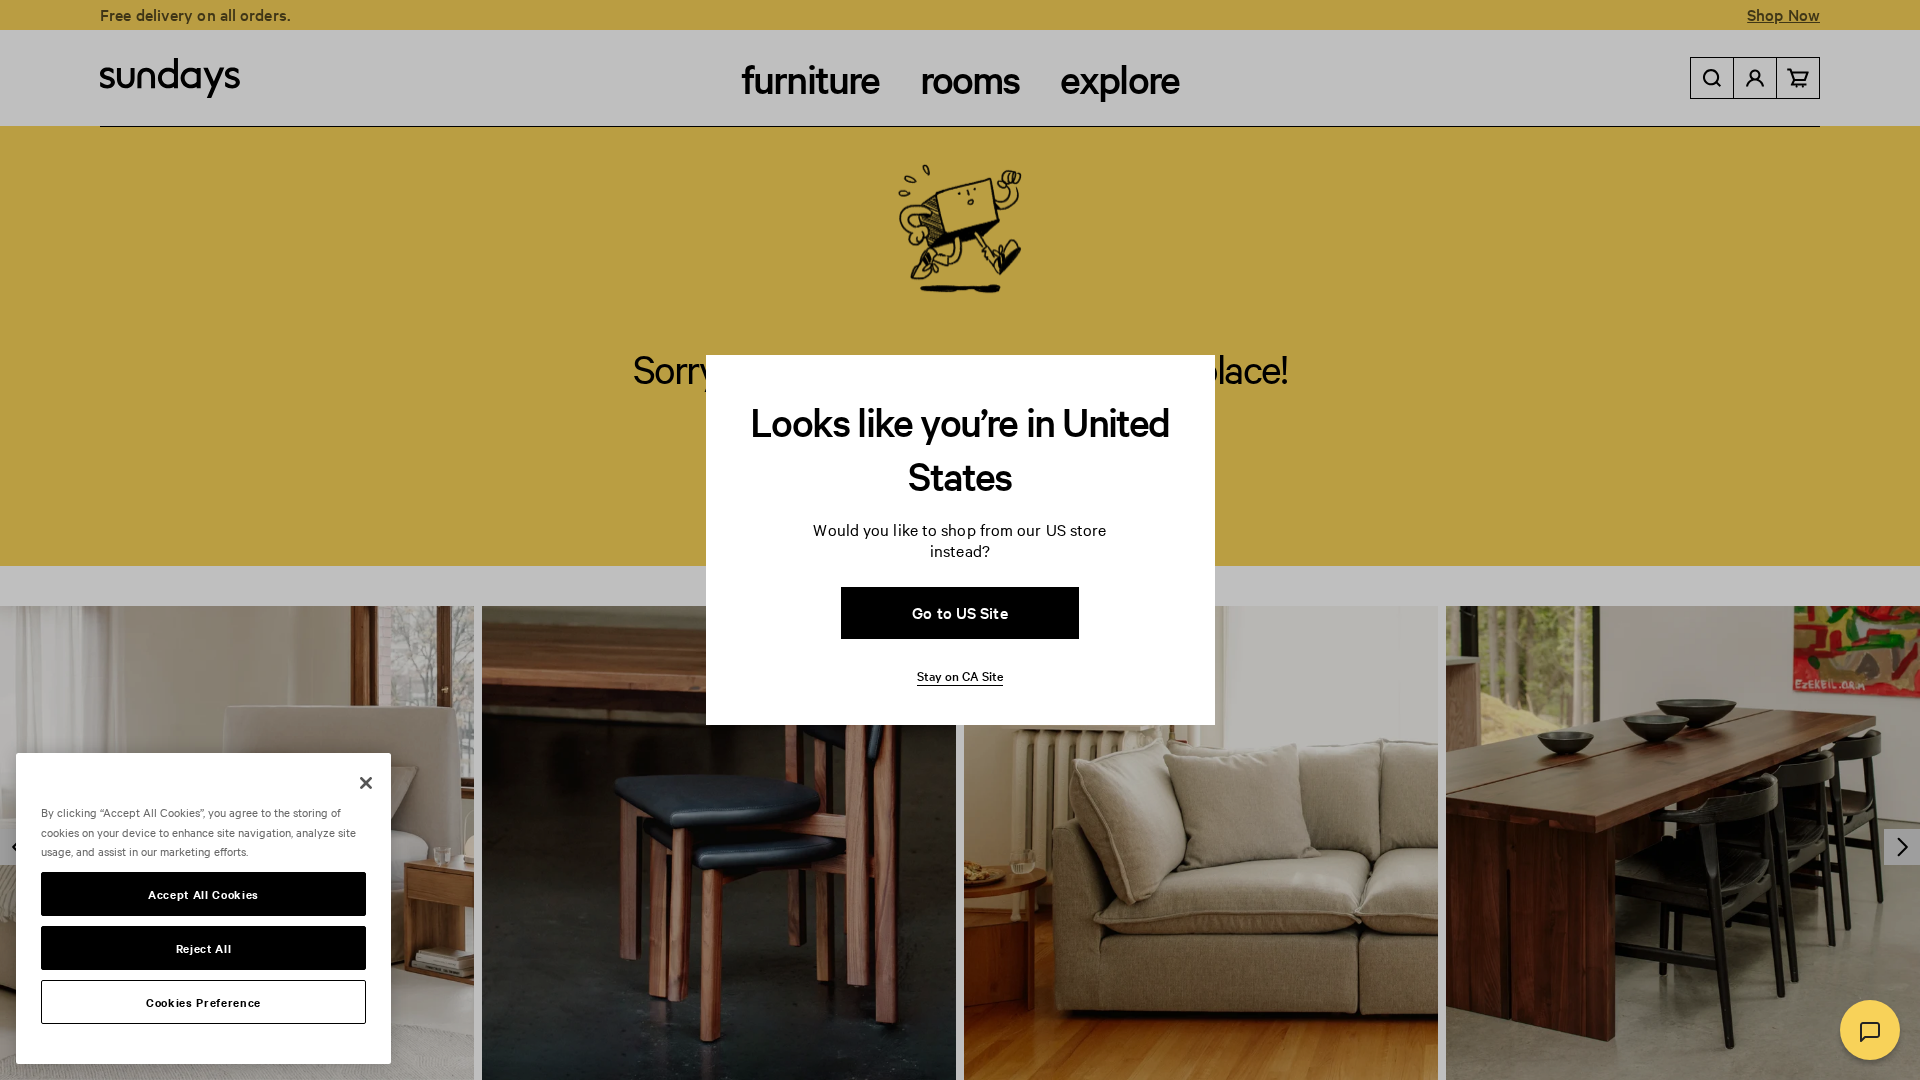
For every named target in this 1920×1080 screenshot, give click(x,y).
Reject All (204, 948)
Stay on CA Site (960, 675)
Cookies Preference (203, 1002)
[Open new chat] (1870, 1030)
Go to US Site (959, 612)
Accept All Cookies (203, 894)
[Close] (366, 783)
